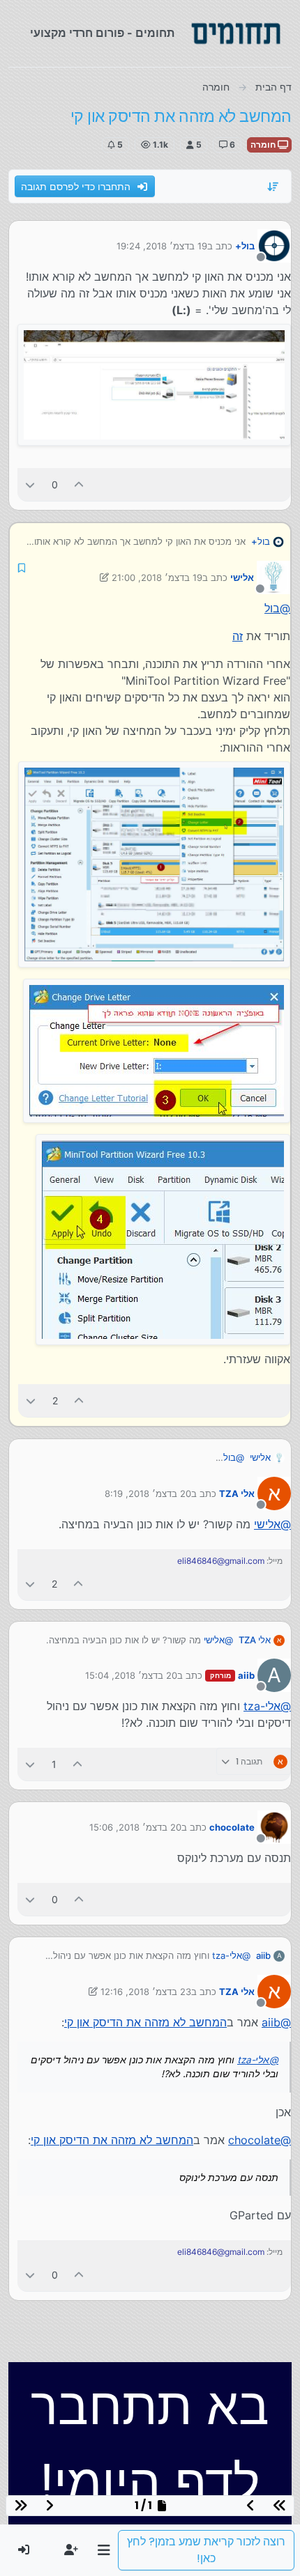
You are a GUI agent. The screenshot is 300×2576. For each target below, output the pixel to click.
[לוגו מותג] (236, 33)
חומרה (264, 145)
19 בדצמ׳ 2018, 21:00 (157, 577)
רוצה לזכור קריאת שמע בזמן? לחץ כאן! (206, 2550)
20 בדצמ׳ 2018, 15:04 (131, 1675)
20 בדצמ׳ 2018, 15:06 (135, 1827)
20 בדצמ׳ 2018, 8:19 (148, 1493)
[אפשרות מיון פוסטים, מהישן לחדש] (273, 187)
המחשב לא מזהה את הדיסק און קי (145, 2022)
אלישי (242, 577)
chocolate (232, 1827)
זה (238, 636)
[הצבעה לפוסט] (80, 484)
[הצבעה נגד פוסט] (30, 484)
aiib (246, 1675)
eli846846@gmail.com (221, 1561)
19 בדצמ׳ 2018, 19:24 (162, 246)
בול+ (245, 246)
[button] (104, 2550)
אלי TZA (237, 1493)
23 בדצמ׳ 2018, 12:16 (146, 1992)
